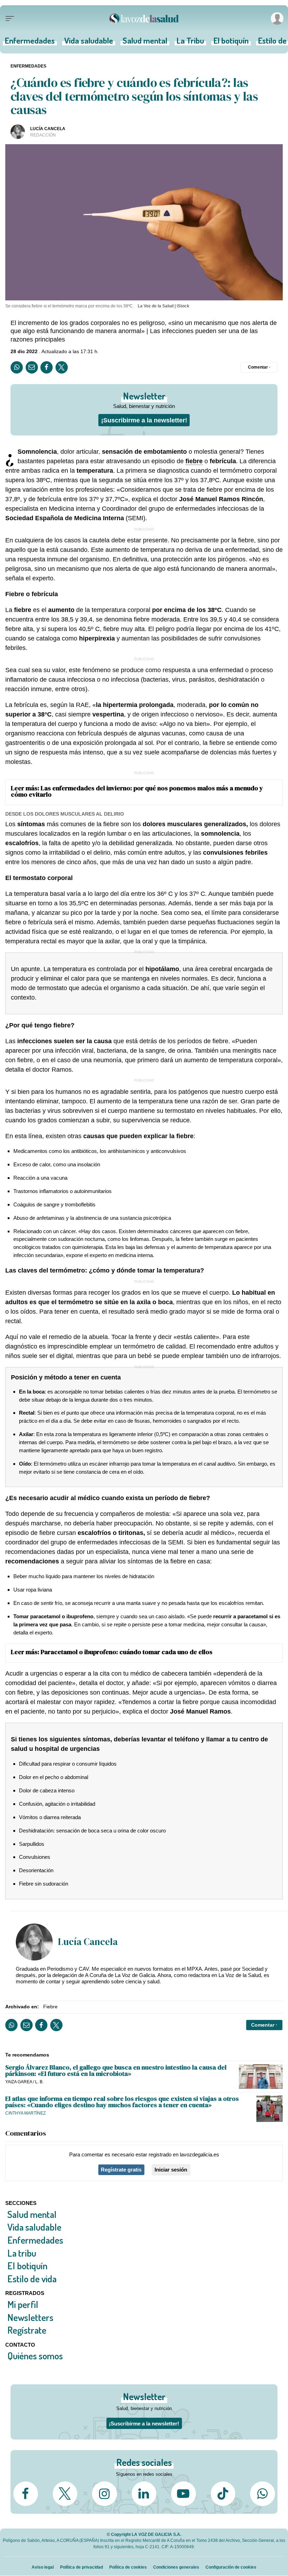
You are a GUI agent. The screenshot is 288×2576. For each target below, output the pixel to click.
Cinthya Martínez (25, 2113)
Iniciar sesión (171, 2170)
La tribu (22, 2253)
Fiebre (50, 2007)
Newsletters (30, 2317)
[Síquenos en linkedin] (144, 2494)
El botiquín (231, 43)
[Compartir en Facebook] (47, 367)
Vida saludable (89, 43)
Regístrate (27, 2330)
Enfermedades (30, 43)
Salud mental (145, 43)
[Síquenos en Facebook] (26, 2494)
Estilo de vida (32, 2279)
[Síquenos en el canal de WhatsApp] (262, 2494)
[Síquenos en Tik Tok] (223, 2494)
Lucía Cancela (48, 129)
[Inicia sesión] (276, 18)
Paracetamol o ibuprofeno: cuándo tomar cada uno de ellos (127, 1652)
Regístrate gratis (121, 2170)
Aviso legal (43, 2567)
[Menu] (10, 19)
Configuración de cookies (231, 2567)
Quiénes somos (35, 2356)
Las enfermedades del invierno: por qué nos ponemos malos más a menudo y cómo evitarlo (137, 791)
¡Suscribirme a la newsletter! (144, 420)
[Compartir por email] (32, 367)
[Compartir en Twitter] (62, 367)
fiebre (194, 461)
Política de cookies (128, 2567)
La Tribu (190, 43)
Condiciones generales (176, 2567)
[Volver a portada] (144, 18)
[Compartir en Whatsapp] (17, 367)
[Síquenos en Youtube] (183, 2494)
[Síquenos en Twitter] (65, 2494)
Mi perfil (23, 2304)
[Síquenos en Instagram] (104, 2494)
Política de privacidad (81, 2567)
